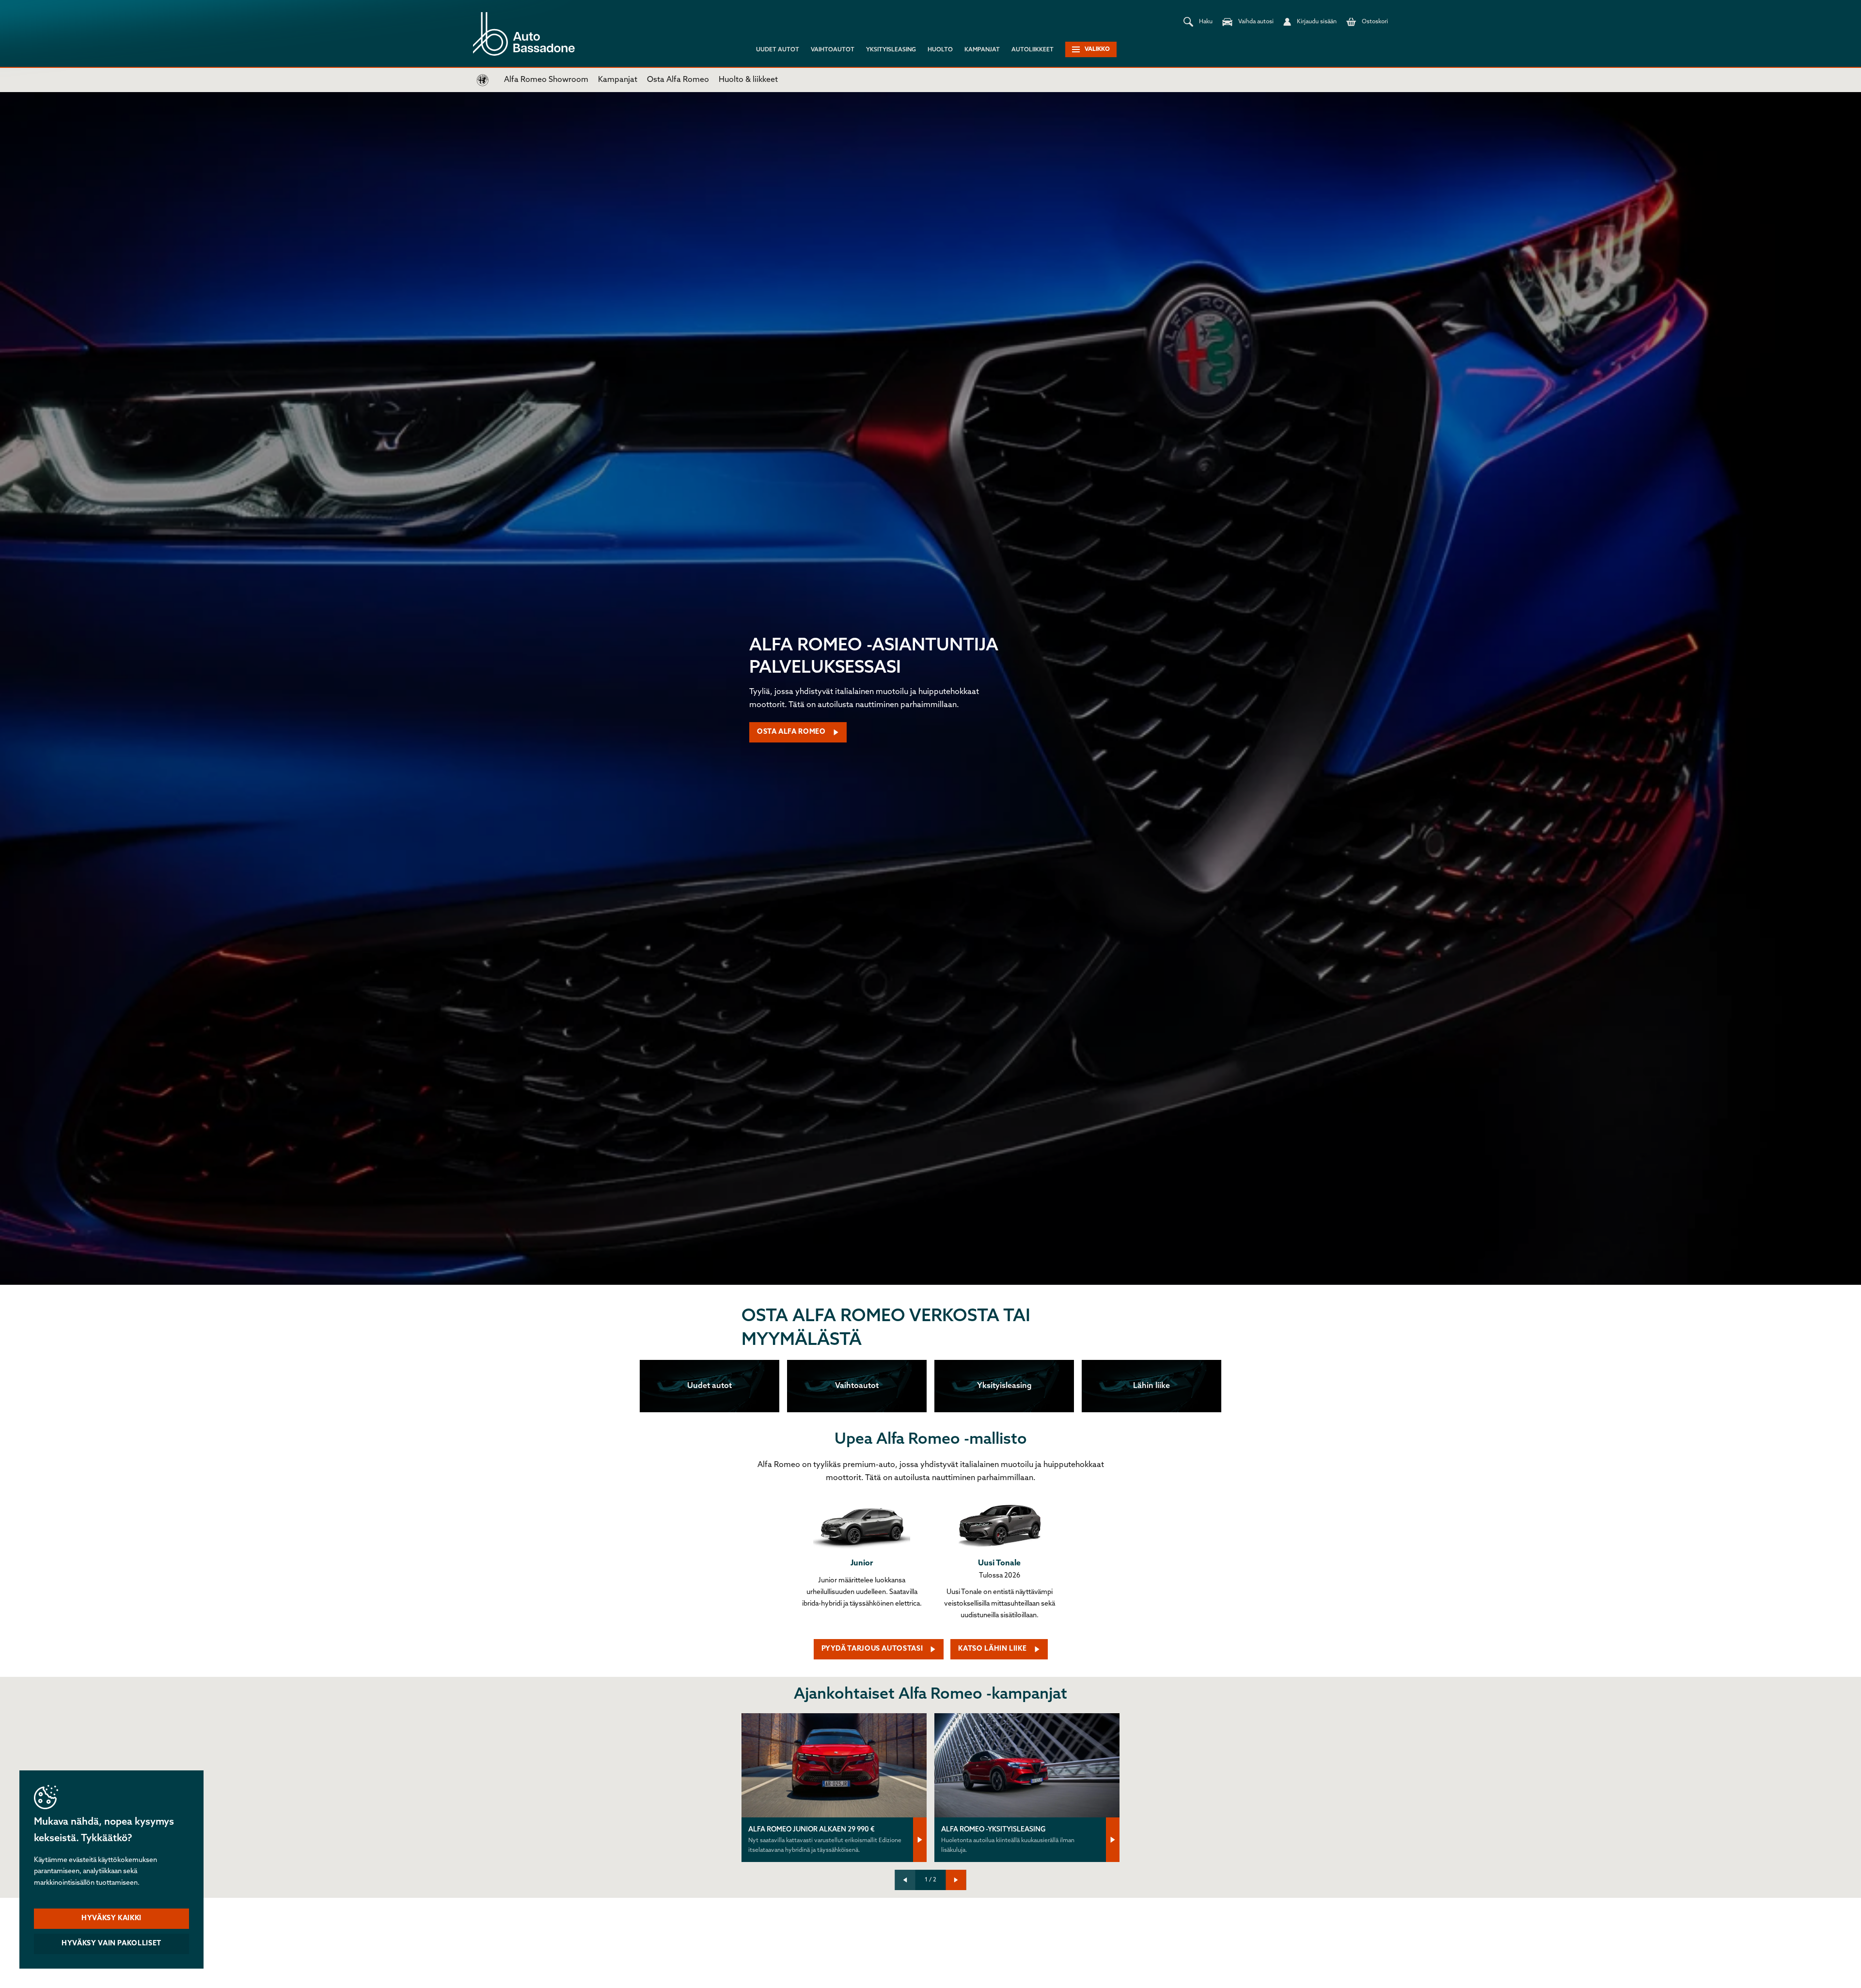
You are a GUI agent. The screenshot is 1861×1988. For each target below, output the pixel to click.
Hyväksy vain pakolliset (111, 1944)
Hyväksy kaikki (111, 1918)
